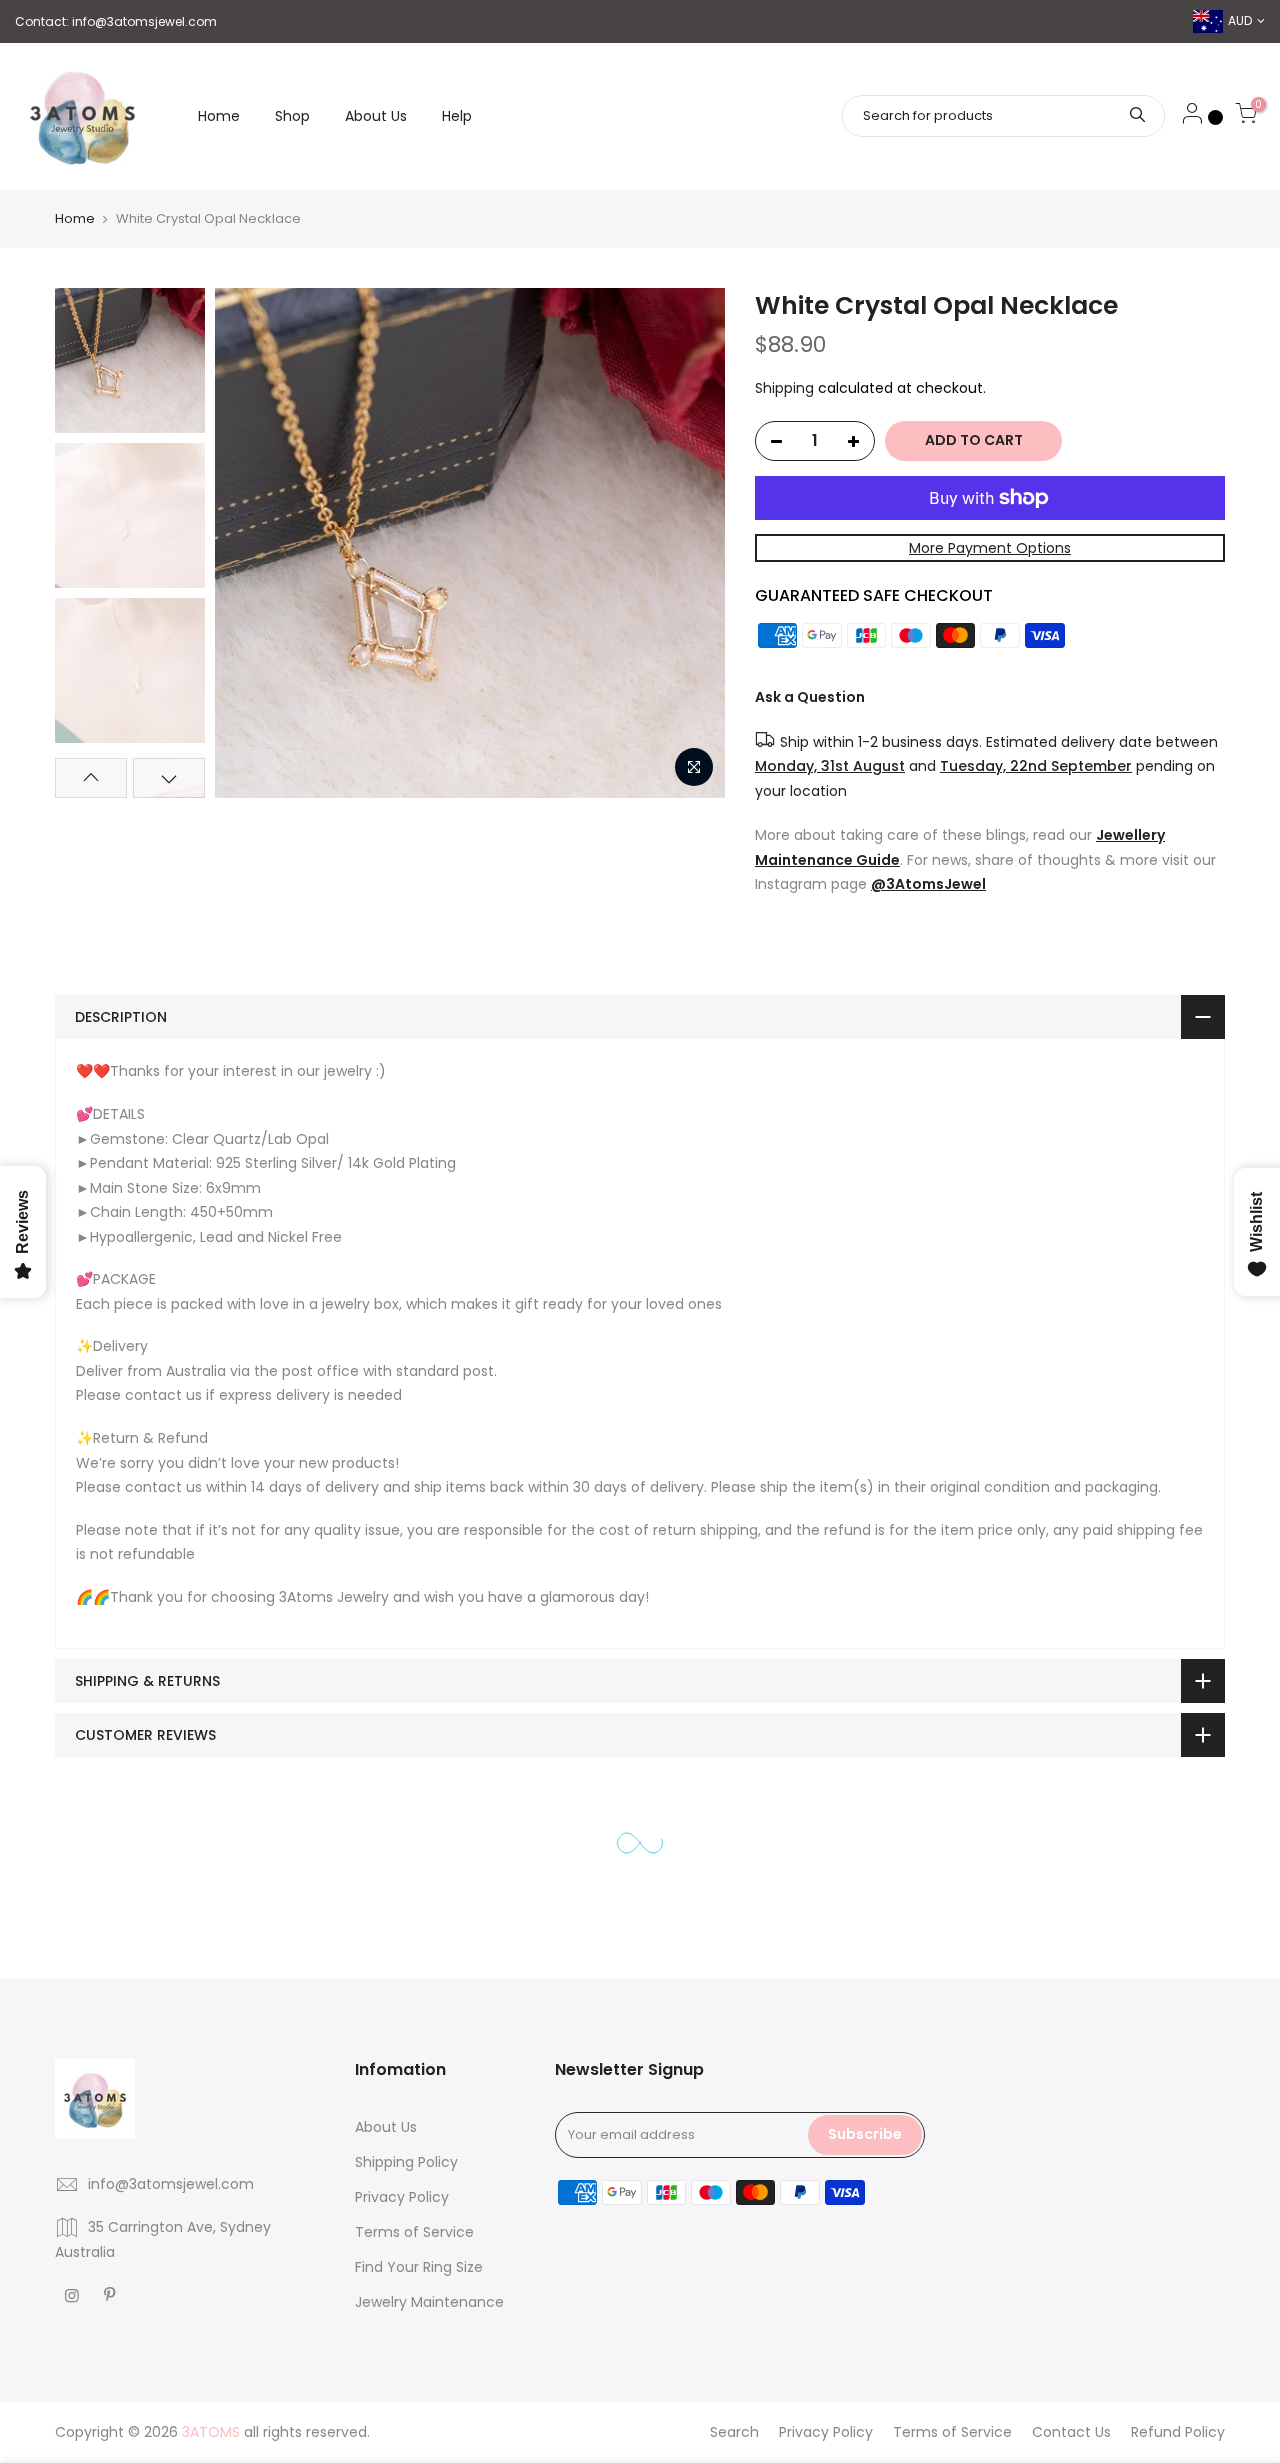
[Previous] (250, 543)
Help (457, 116)
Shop (292, 116)
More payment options (990, 548)
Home (219, 116)
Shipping (784, 388)
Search (734, 2432)
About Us (376, 116)
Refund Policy (1178, 2432)
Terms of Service (414, 2232)
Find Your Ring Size (419, 2267)
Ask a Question (810, 697)
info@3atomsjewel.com (144, 21)
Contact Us (1071, 2432)
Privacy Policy (402, 2197)
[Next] (690, 543)
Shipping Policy (406, 2162)
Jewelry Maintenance (429, 2302)
